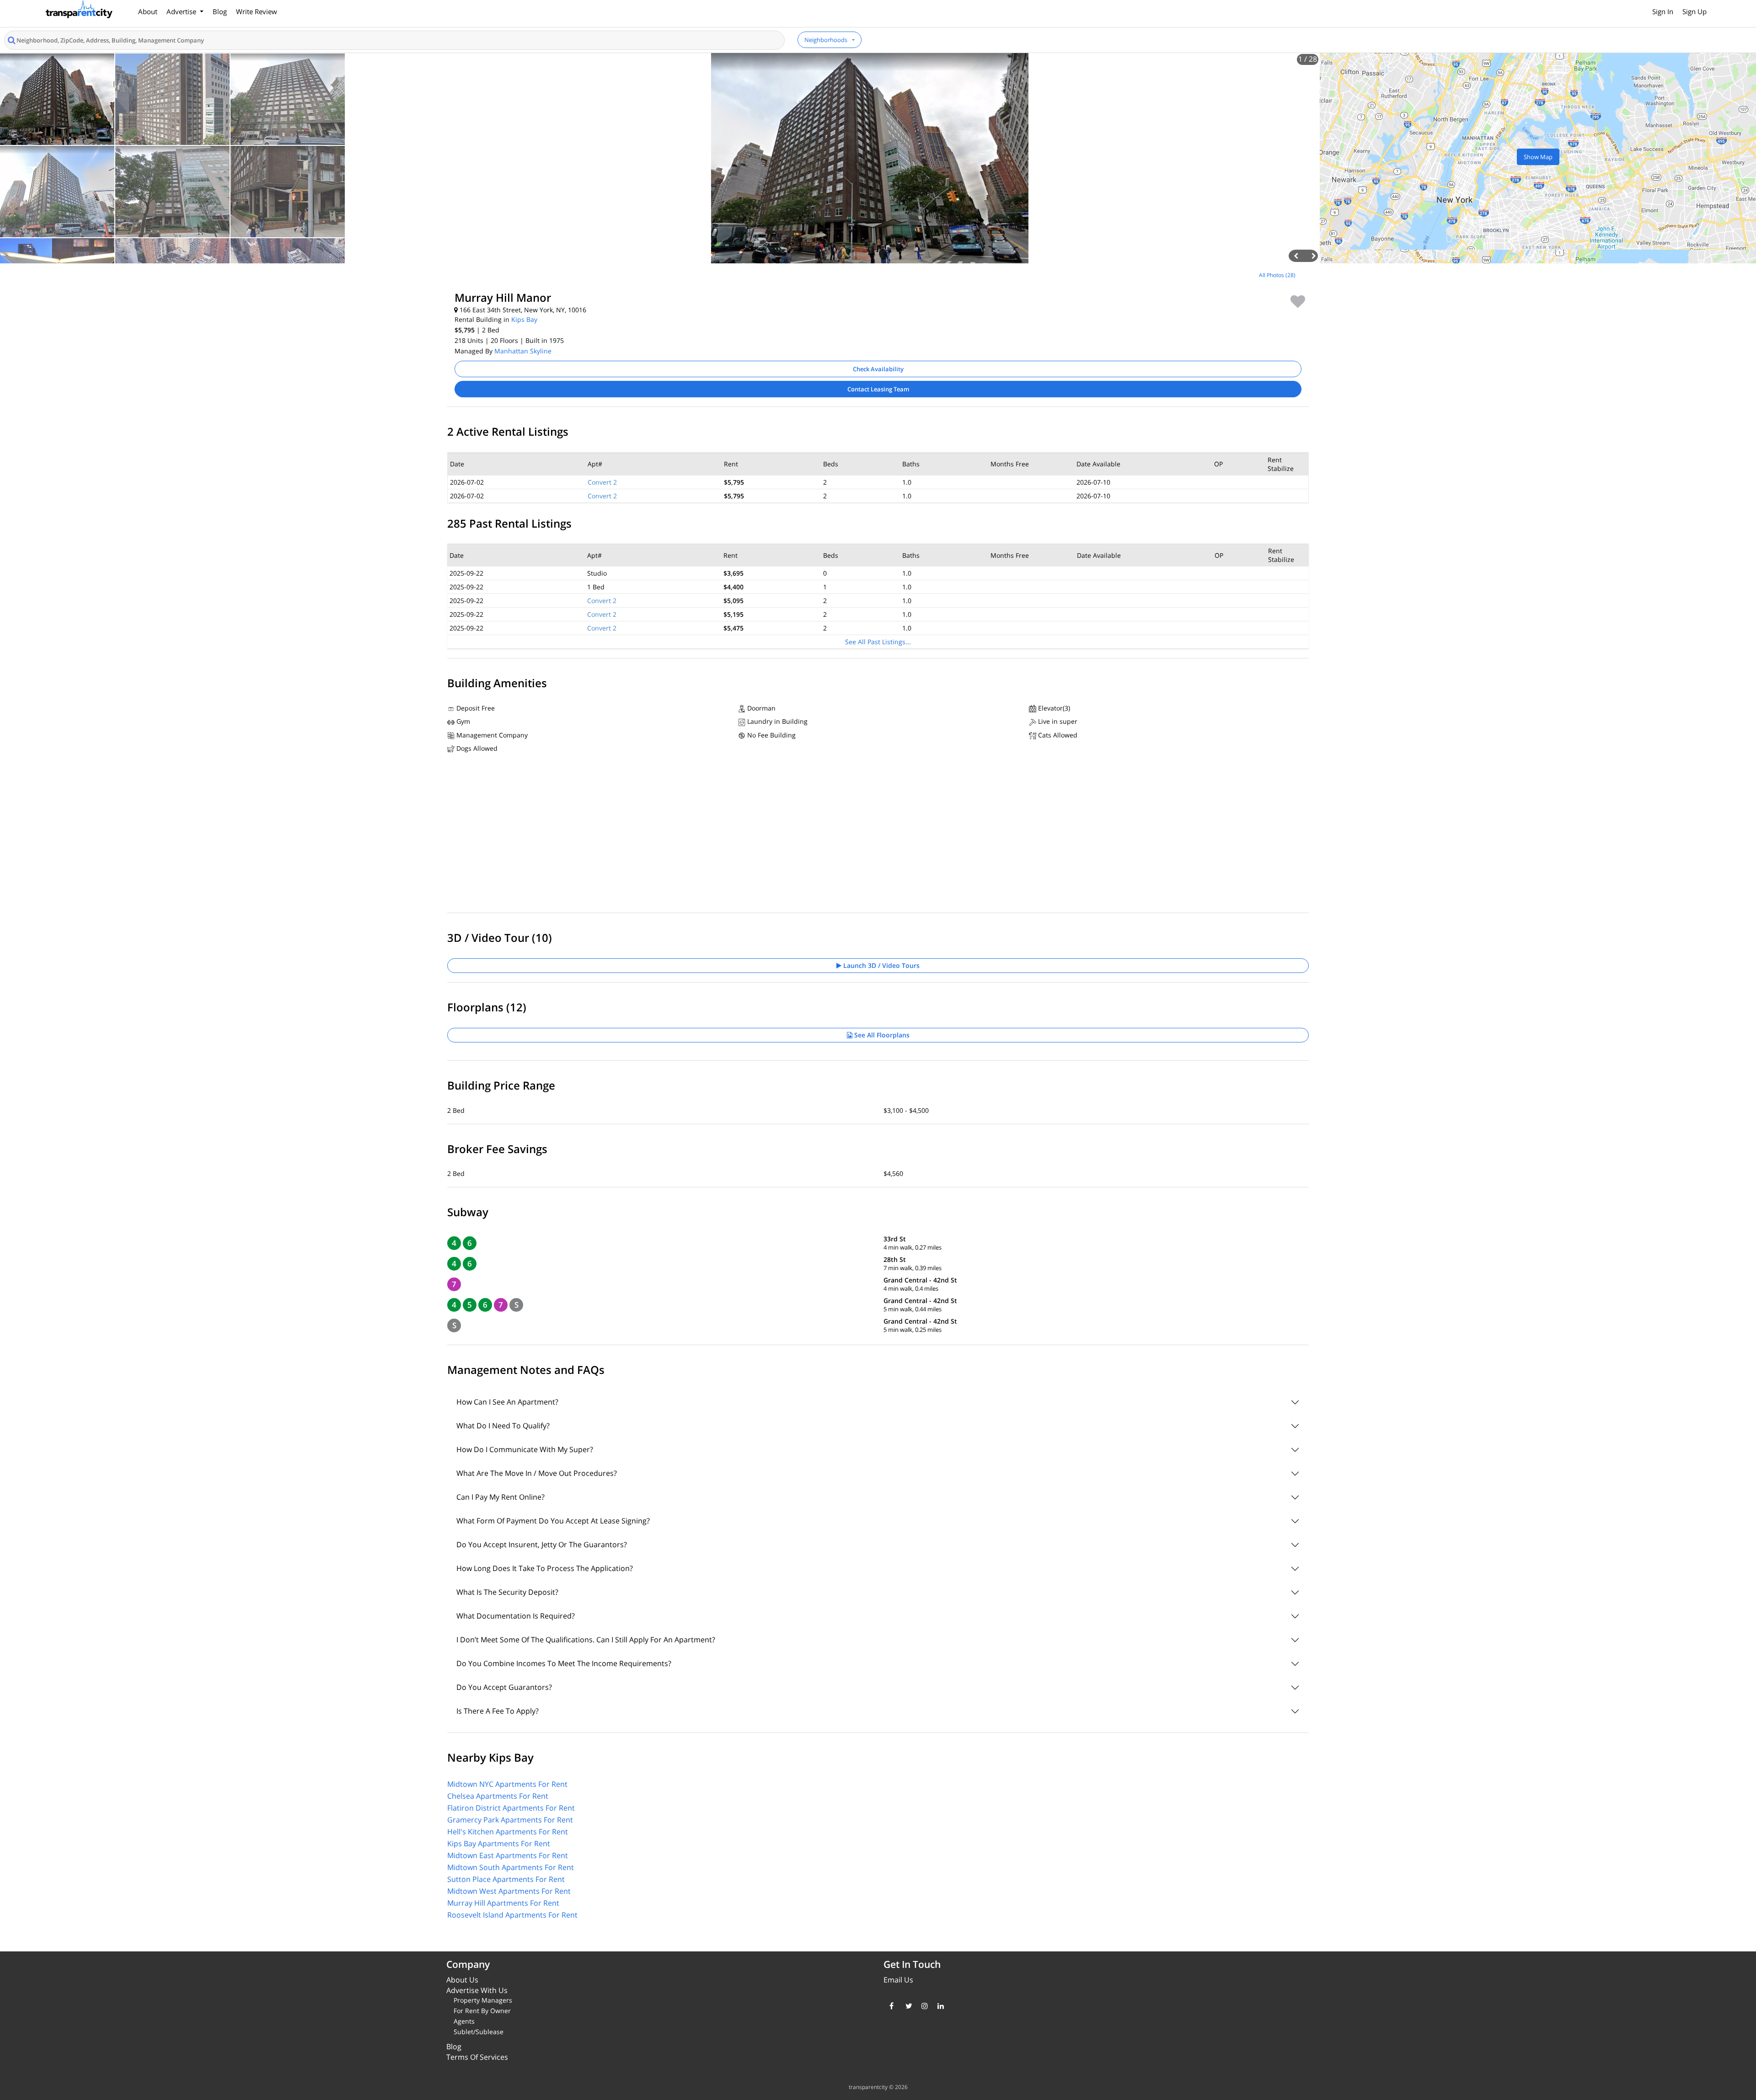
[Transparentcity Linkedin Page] (939, 2006)
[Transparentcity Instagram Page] (923, 2006)
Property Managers (483, 2000)
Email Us (898, 1980)
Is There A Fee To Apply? (498, 1711)
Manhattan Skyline (523, 351)
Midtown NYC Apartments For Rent (507, 1784)
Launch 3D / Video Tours (881, 965)
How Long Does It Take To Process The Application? (545, 1568)
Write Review (257, 11)
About (148, 11)
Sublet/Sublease (479, 2032)
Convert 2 (602, 482)
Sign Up (1694, 11)
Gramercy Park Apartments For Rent (510, 1820)
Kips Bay (524, 319)
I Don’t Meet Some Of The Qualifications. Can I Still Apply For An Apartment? (586, 1640)
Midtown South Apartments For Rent (511, 1867)
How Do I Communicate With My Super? (525, 1449)
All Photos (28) (1277, 275)
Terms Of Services (477, 2057)
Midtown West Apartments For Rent (509, 1891)
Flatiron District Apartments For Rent (511, 1808)
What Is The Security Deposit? (507, 1592)
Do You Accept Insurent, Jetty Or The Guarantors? (542, 1544)
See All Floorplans (881, 1035)
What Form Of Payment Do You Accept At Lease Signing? (553, 1521)
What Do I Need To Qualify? (503, 1426)
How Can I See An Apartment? (507, 1402)
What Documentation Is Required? (516, 1616)
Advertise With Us (477, 1990)
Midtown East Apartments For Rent (508, 1855)
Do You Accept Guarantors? (504, 1687)
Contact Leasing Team (878, 389)
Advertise (182, 11)
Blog (220, 11)
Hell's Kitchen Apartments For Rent (508, 1832)
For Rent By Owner (482, 2011)
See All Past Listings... (878, 642)
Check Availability (878, 369)
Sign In (1663, 11)
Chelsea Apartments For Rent (498, 1796)
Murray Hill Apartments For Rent (503, 1903)
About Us (462, 1980)
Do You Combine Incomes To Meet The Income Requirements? (564, 1663)
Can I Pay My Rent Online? (501, 1497)
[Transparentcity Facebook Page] (891, 2006)
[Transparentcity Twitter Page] (907, 2006)
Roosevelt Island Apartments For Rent (512, 1915)
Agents (464, 2021)
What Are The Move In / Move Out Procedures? (537, 1473)
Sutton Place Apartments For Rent (506, 1879)
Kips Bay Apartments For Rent (499, 1844)
